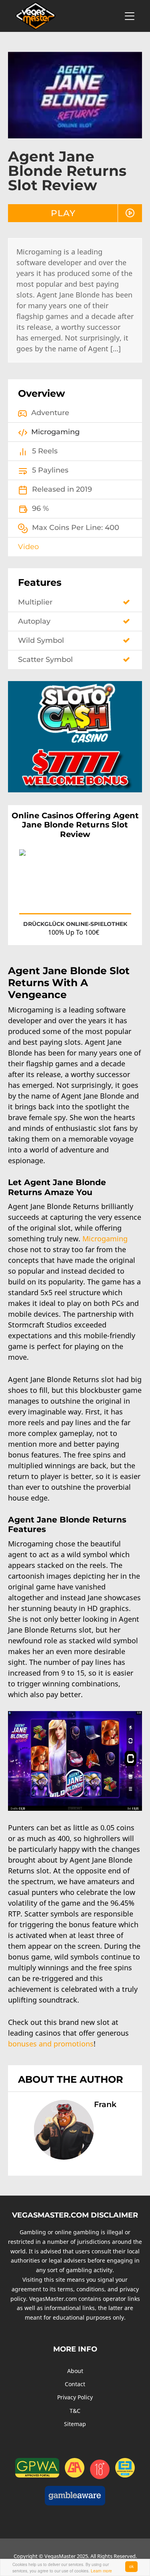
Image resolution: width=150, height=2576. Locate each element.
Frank (105, 2104)
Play (63, 213)
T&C (75, 2411)
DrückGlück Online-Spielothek (75, 924)
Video (28, 547)
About (75, 2371)
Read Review (108, 900)
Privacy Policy (75, 2397)
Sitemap (75, 2424)
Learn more (101, 2571)
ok (131, 2566)
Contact (75, 2384)
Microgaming (105, 1239)
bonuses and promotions (51, 2044)
